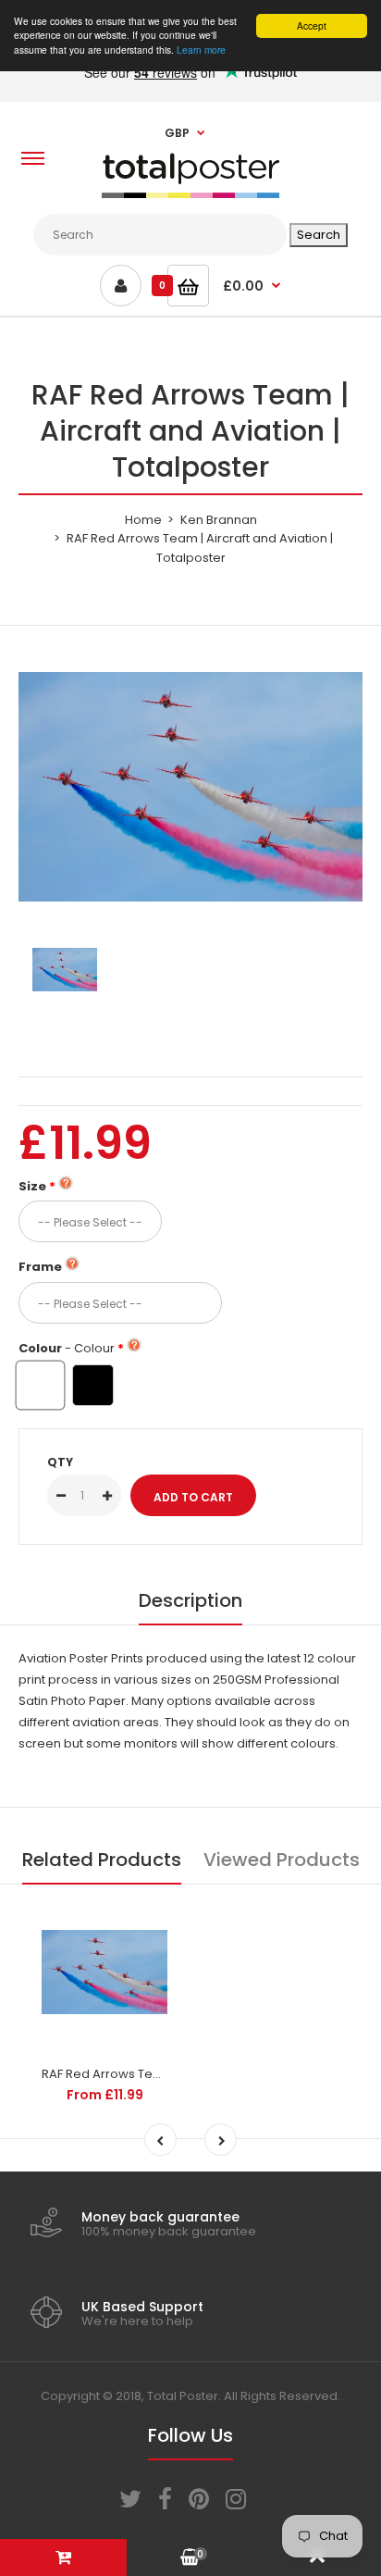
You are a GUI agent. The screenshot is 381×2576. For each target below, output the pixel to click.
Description (190, 1600)
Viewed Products (282, 1860)
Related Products (102, 1860)
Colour (67, 1348)
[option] (190, 787)
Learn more (201, 50)
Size (32, 1186)
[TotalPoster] (190, 194)
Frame (40, 1267)
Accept (312, 25)
